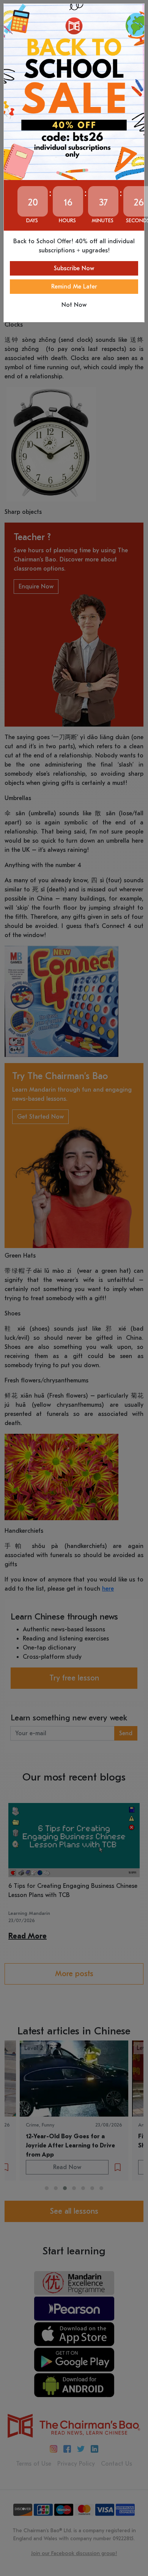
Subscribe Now (74, 268)
